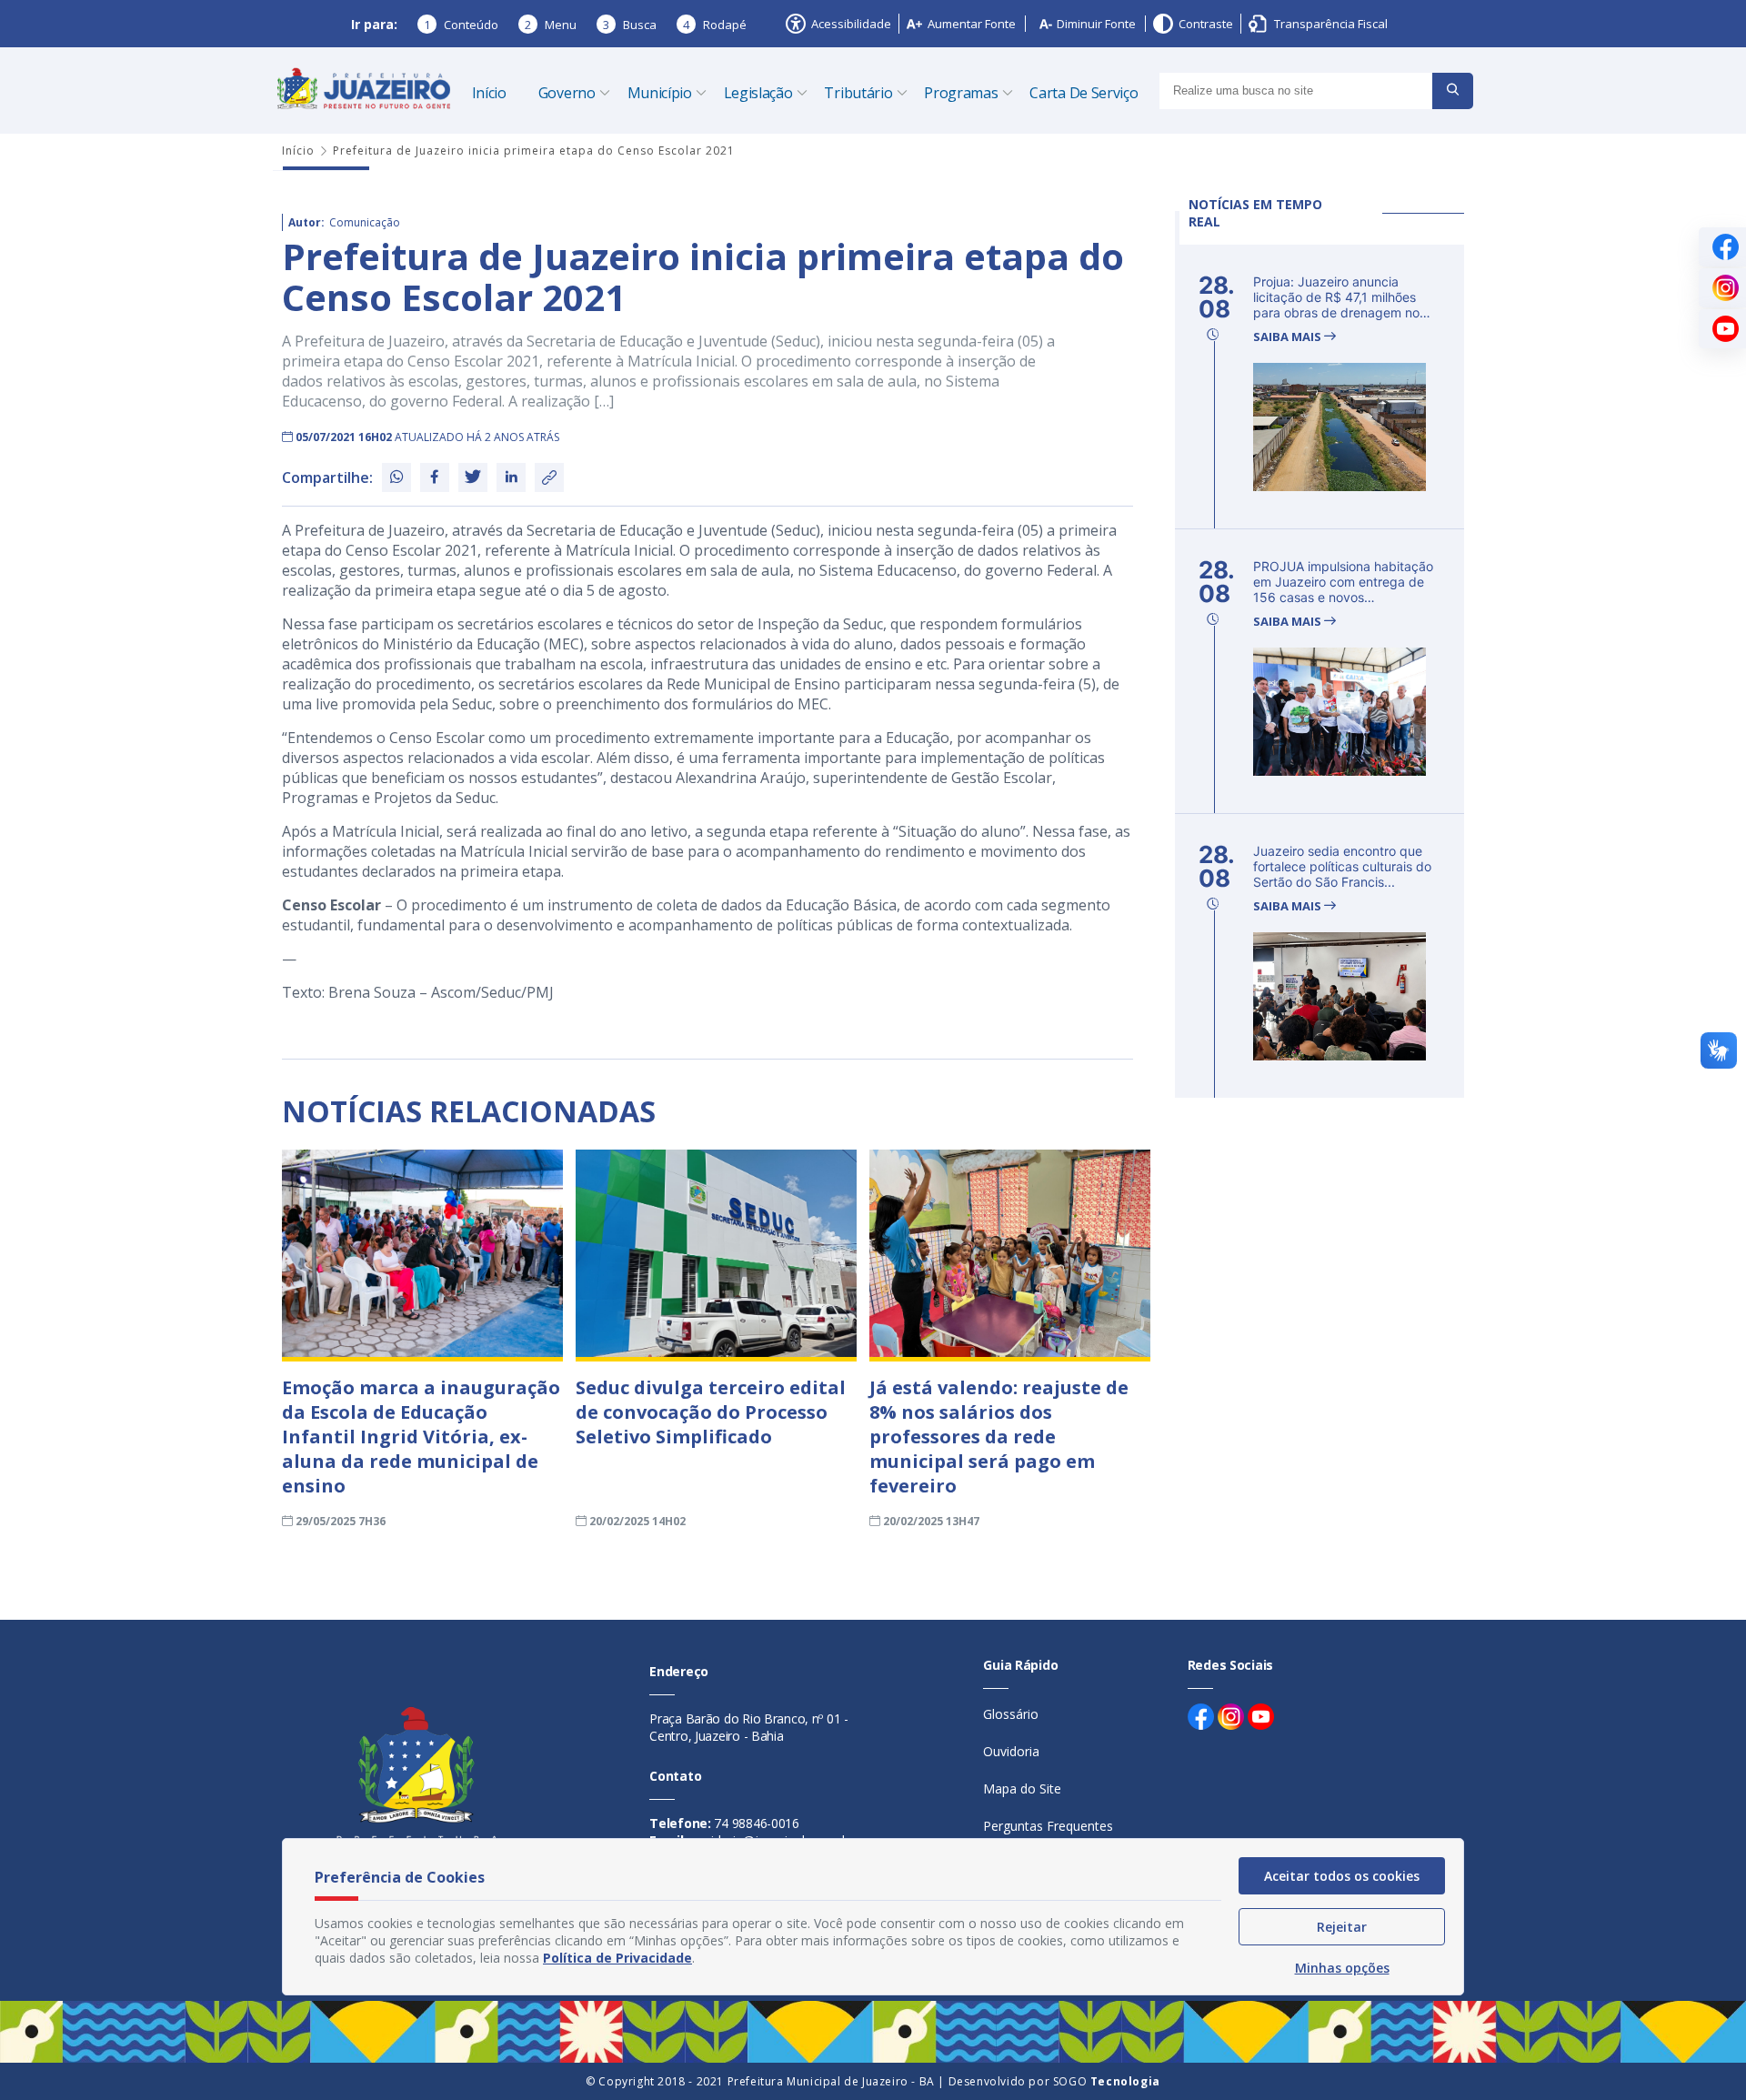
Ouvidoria (1011, 1751)
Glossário (1011, 1714)
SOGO (1107, 2081)
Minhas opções (1342, 1968)
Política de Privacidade (617, 1958)
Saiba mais (1289, 337)
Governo (567, 93)
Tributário (858, 93)
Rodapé (715, 25)
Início (489, 93)
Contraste (1206, 24)
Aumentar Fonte (972, 24)
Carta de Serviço (1084, 93)
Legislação (758, 93)
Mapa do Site (1022, 1789)
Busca (630, 25)
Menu (551, 25)
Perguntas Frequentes (1048, 1826)
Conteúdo (461, 25)
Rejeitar (1342, 1927)
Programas (961, 93)
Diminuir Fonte (1096, 24)
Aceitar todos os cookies (1342, 1876)
